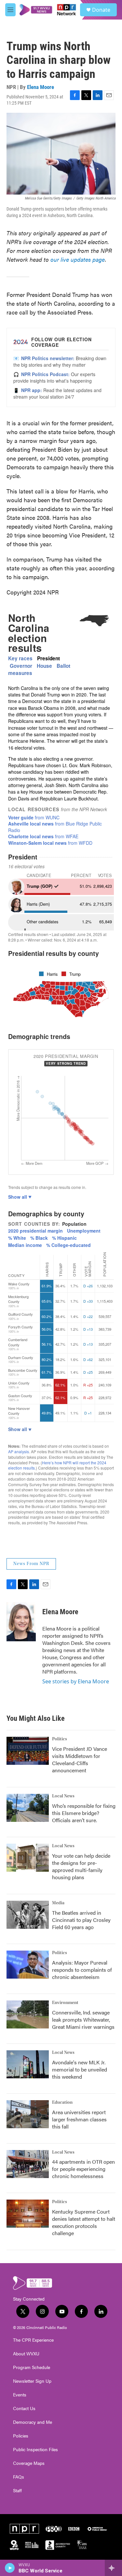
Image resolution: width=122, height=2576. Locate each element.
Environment (65, 2003)
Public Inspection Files (35, 2450)
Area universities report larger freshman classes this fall (79, 2119)
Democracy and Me (33, 2422)
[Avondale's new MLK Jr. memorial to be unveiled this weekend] (28, 2064)
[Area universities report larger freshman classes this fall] (28, 2114)
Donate (101, 10)
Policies (21, 2436)
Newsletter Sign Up (32, 2381)
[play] (10, 2568)
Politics (60, 1739)
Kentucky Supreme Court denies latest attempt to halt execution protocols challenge (84, 2222)
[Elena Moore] (21, 1622)
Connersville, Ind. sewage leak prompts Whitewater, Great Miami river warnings (83, 2020)
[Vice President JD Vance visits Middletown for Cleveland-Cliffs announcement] (28, 1751)
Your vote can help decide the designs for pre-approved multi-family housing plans (81, 1866)
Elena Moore (41, 87)
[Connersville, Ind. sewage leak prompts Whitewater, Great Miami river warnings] (28, 2014)
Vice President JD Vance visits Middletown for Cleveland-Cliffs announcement (80, 1759)
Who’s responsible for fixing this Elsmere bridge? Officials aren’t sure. (84, 1813)
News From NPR (31, 1564)
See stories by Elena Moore (76, 1681)
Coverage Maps (29, 2463)
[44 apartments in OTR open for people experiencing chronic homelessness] (28, 2164)
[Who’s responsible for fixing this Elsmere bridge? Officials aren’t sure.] (28, 1808)
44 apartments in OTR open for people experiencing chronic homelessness (83, 2169)
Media (58, 1903)
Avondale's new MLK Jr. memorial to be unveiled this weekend (80, 2069)
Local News (63, 1796)
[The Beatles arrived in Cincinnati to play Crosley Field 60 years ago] (28, 1915)
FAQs (19, 2477)
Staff (17, 2491)
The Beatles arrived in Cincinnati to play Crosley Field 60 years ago (81, 1920)
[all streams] (113, 2568)
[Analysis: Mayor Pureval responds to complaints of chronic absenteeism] (28, 1965)
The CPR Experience (33, 2340)
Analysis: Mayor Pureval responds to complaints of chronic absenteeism (82, 1970)
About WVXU (26, 2354)
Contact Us (24, 2408)
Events (20, 2395)
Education (62, 2102)
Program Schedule (32, 2367)
